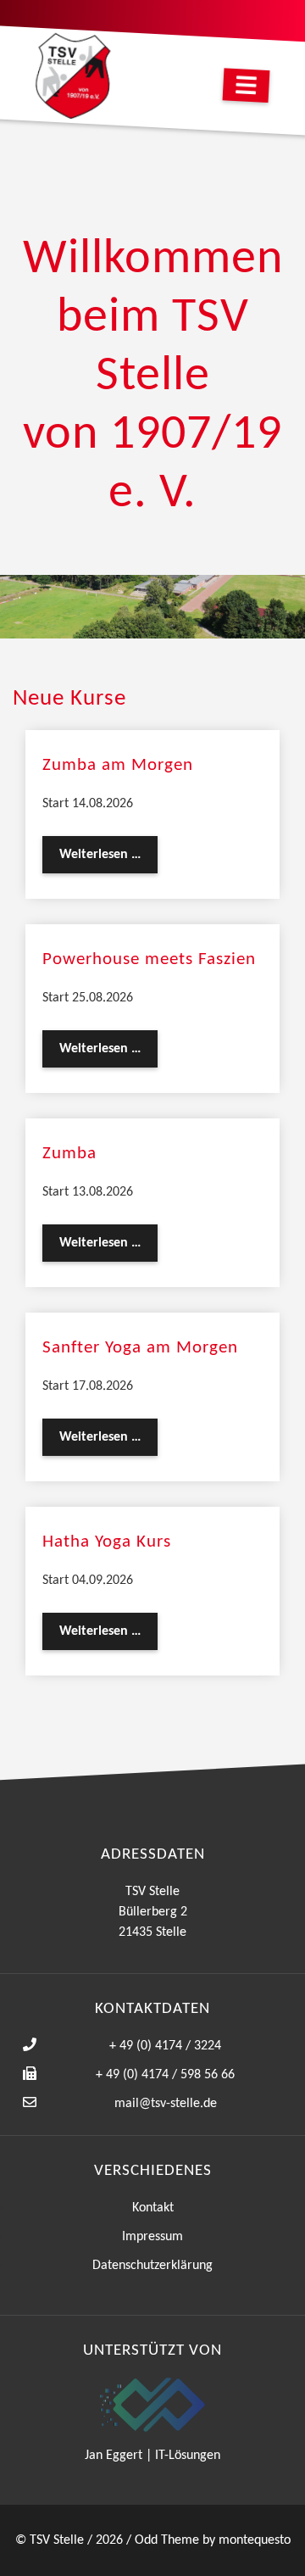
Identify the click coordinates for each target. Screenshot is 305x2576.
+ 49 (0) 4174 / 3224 (165, 2046)
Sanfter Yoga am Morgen (140, 1348)
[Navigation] (247, 85)
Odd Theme (167, 2540)
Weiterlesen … (108, 860)
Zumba (69, 1154)
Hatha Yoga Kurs (107, 1542)
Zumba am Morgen (118, 765)
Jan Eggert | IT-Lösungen (152, 2456)
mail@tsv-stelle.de (166, 2104)
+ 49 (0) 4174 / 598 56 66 (165, 2075)
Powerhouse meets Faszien (149, 959)
